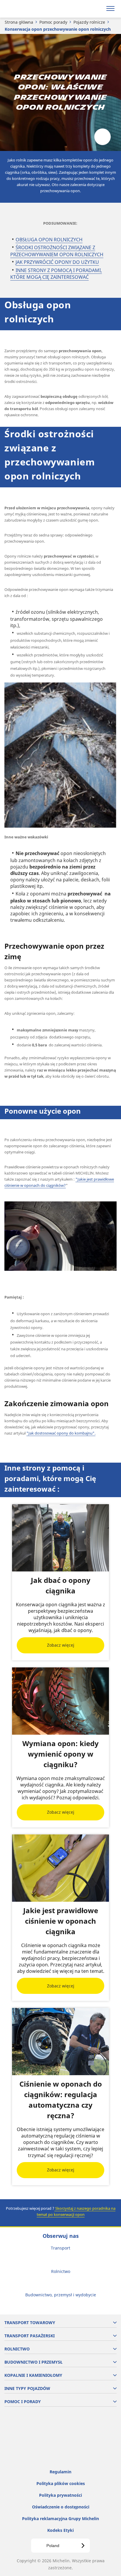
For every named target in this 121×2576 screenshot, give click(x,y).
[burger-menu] (110, 9)
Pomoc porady (53, 22)
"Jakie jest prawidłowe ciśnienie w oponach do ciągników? (59, 1182)
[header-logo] (28, 9)
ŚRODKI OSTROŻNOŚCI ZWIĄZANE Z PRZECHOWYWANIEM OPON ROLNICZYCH (57, 251)
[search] (96, 9)
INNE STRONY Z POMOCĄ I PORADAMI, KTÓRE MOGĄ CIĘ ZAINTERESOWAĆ (56, 274)
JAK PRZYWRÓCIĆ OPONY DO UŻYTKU (57, 262)
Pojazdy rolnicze (89, 22)
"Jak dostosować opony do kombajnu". (61, 1433)
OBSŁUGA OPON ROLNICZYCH (49, 240)
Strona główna (19, 22)
